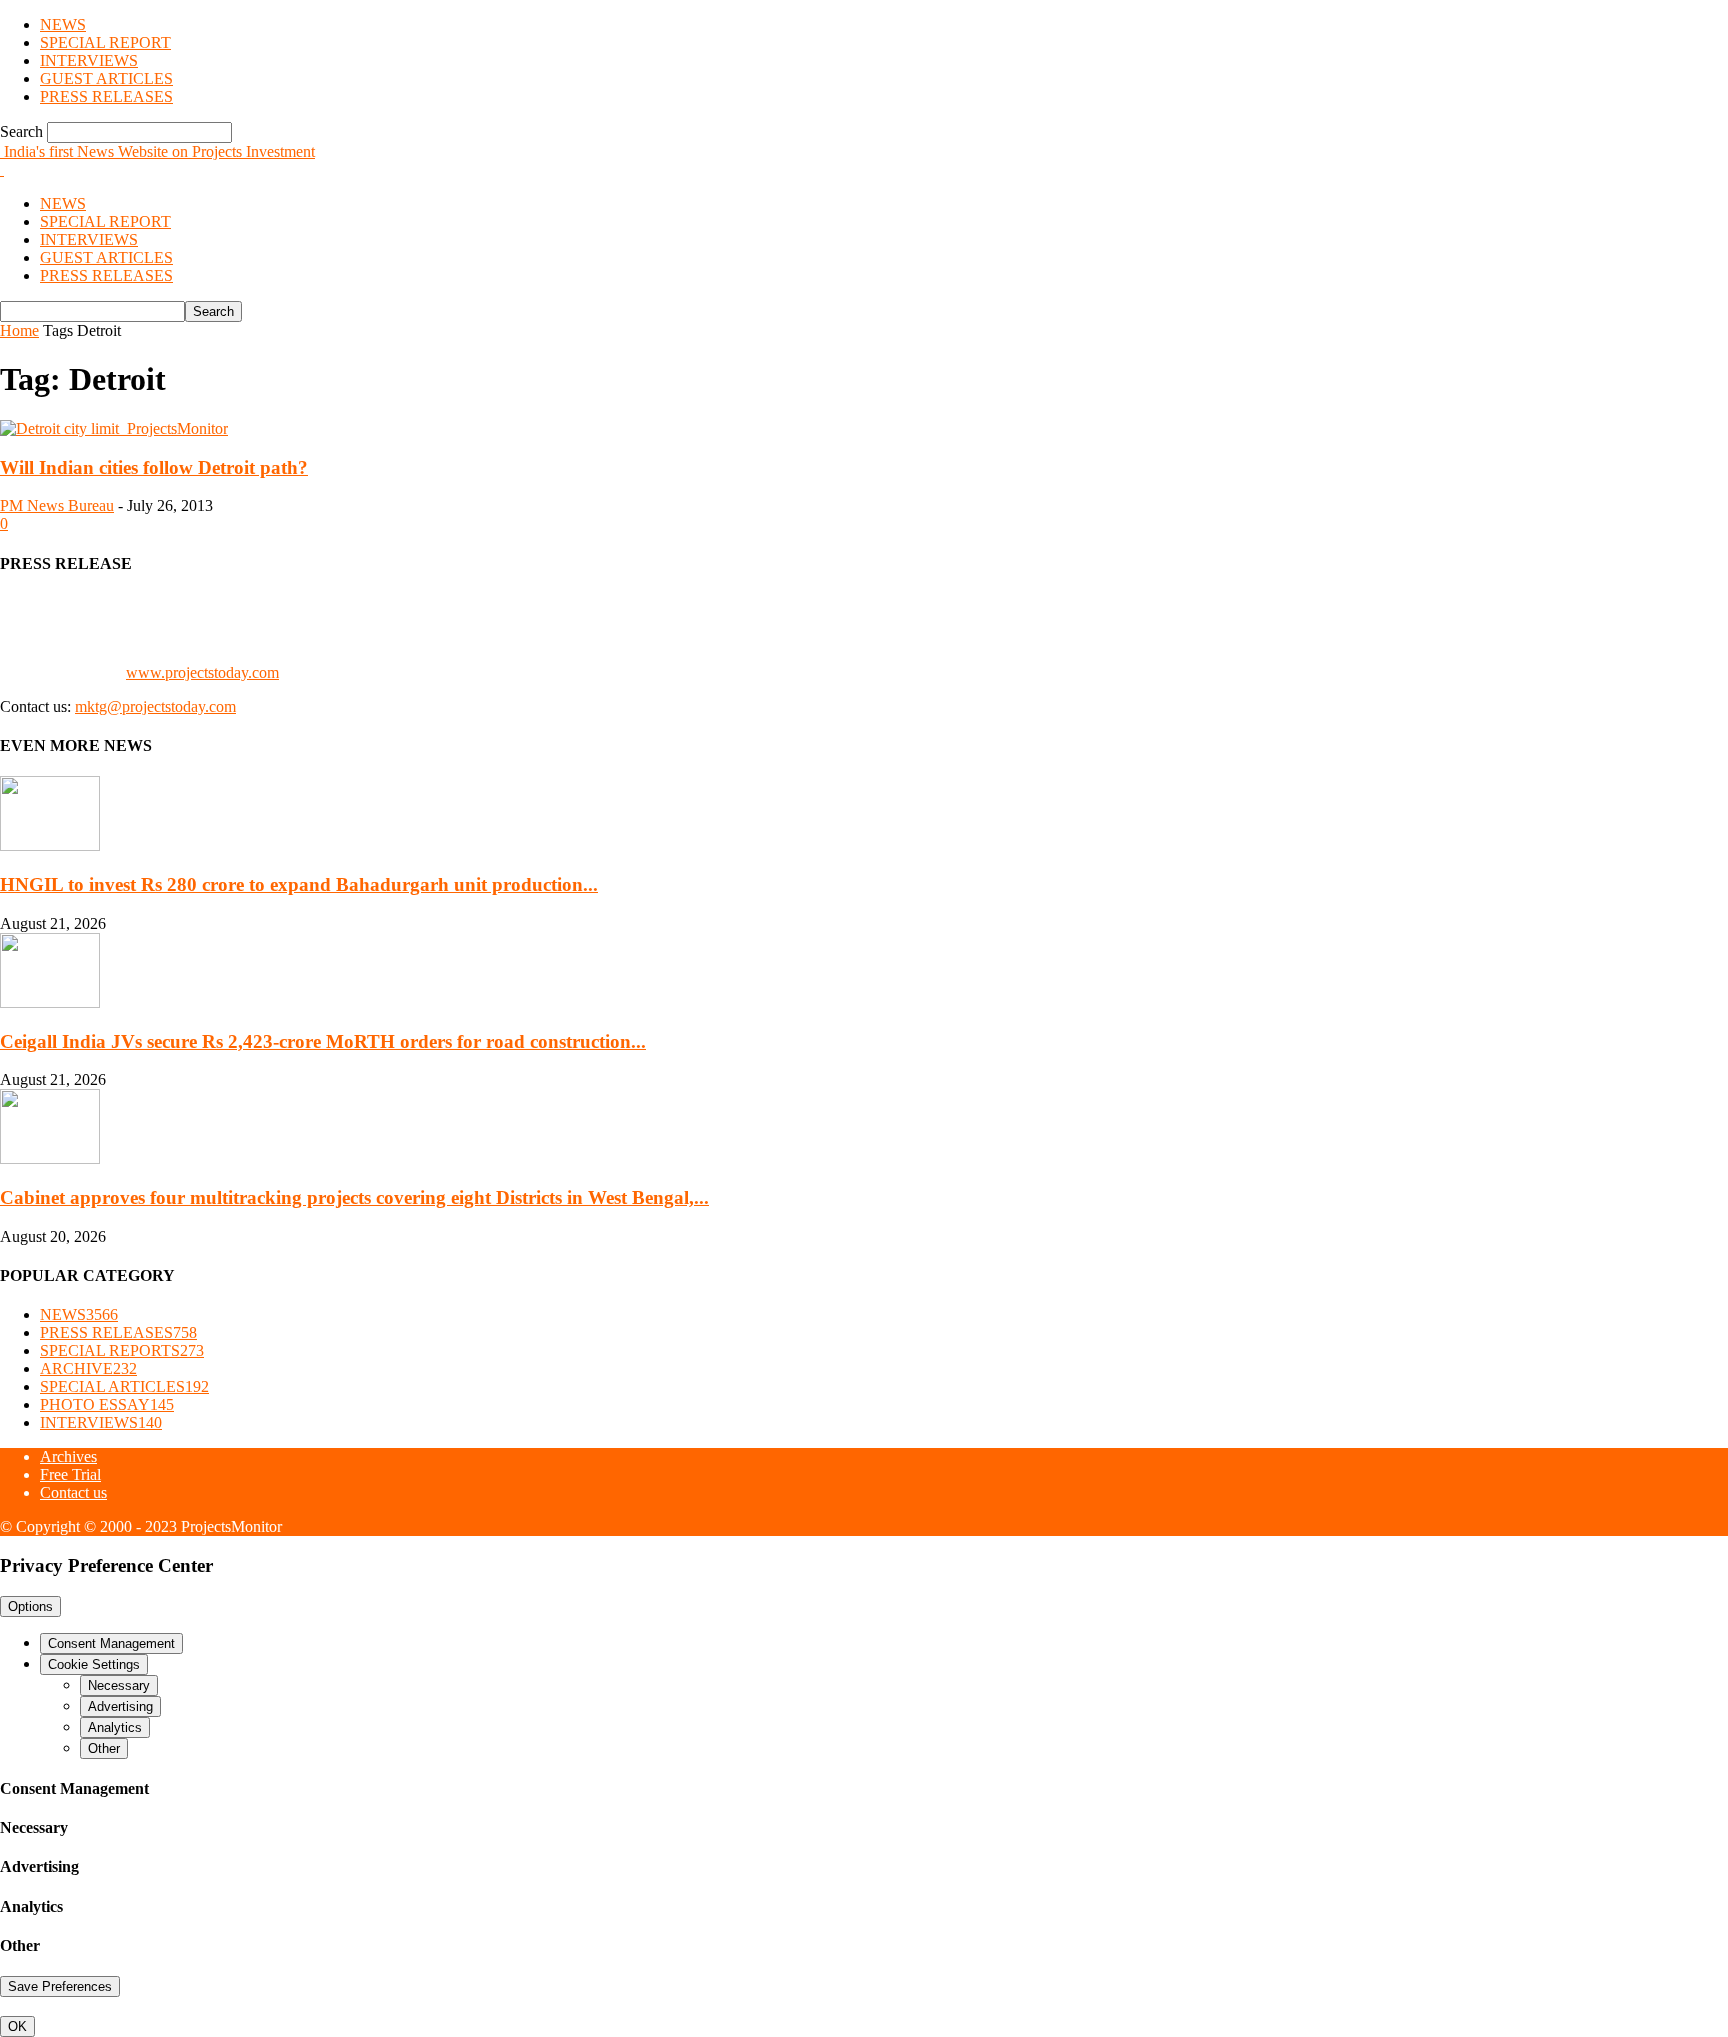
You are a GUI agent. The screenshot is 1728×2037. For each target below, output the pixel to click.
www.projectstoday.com (202, 672)
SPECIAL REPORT (105, 42)
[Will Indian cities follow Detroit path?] (114, 428)
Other (104, 1748)
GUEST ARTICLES (106, 78)
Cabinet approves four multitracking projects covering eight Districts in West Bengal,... (354, 1197)
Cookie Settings (94, 1664)
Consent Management (111, 1643)
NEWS (63, 24)
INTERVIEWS (89, 60)
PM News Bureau (57, 505)
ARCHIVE (88, 1368)
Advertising (120, 1706)
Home (19, 330)
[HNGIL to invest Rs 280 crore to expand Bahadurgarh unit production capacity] (50, 845)
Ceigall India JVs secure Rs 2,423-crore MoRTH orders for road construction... (323, 1041)
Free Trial (70, 1474)
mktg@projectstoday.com (155, 706)
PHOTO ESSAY (107, 1404)
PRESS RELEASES (106, 96)
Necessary (119, 1685)
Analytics (115, 1727)
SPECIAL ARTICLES (124, 1386)
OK (17, 2026)
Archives (68, 1456)
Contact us (73, 1492)
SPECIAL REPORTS (122, 1350)
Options (30, 1606)
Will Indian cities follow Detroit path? (154, 467)
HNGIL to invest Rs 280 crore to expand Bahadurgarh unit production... (299, 884)
